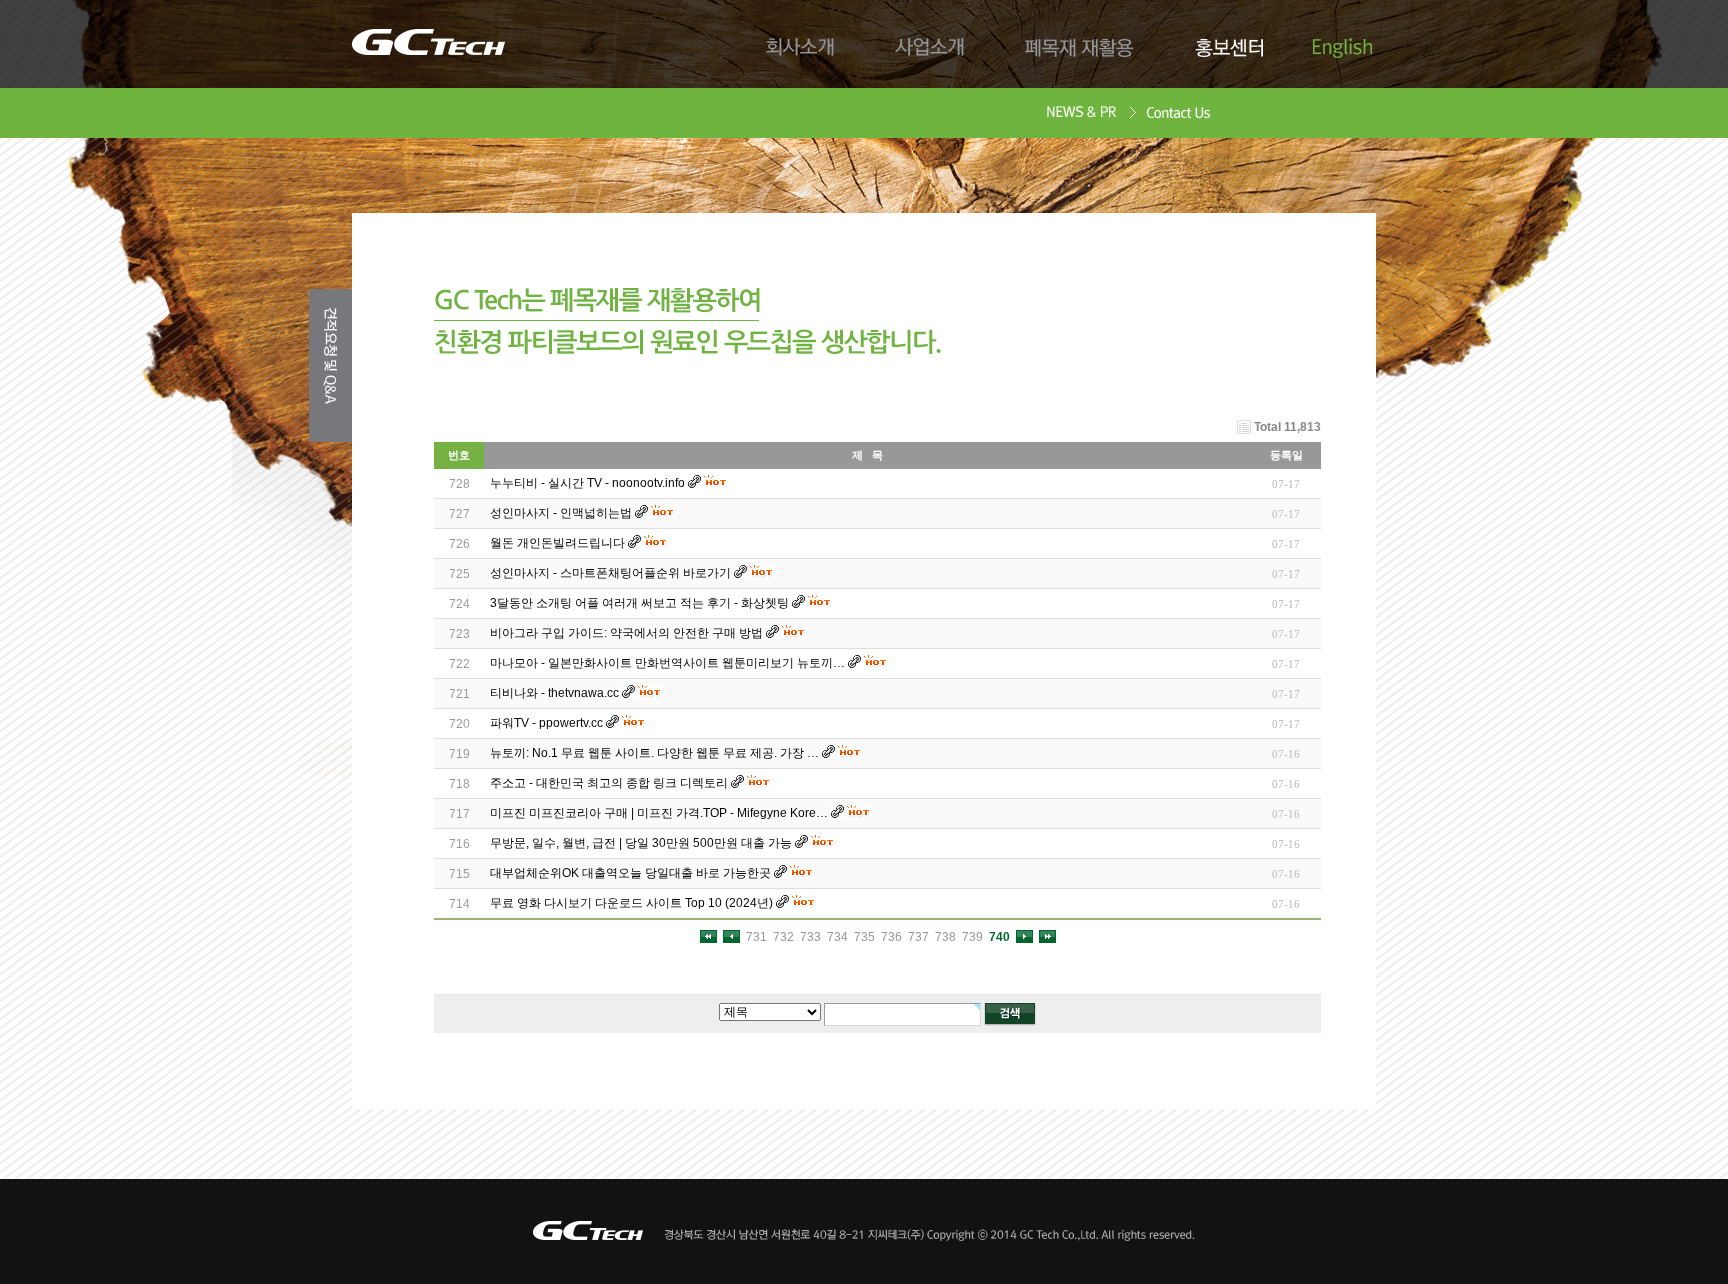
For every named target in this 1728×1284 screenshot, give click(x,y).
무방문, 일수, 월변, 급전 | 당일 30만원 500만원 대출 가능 (641, 843)
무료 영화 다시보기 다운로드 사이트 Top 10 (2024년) (631, 903)
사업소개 (930, 48)
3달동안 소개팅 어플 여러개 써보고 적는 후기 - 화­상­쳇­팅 (639, 603)
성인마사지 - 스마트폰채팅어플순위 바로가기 (610, 573)
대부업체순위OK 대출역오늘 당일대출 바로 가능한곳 (630, 873)
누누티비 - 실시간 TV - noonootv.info (587, 483)
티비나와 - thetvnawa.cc (554, 693)
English (1342, 48)
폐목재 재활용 (1079, 48)
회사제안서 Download (1081, 114)
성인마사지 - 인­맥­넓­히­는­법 (561, 513)
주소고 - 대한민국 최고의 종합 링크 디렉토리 (609, 783)
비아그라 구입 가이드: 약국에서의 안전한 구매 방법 (626, 633)
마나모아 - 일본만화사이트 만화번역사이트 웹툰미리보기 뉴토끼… (667, 663)
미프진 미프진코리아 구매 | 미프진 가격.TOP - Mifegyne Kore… (659, 813)
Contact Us (1179, 114)
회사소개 (800, 48)
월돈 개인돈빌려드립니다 (557, 543)
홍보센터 (1228, 48)
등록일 (1286, 455)
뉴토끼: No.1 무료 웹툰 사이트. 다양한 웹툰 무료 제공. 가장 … (654, 753)
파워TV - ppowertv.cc (546, 723)
